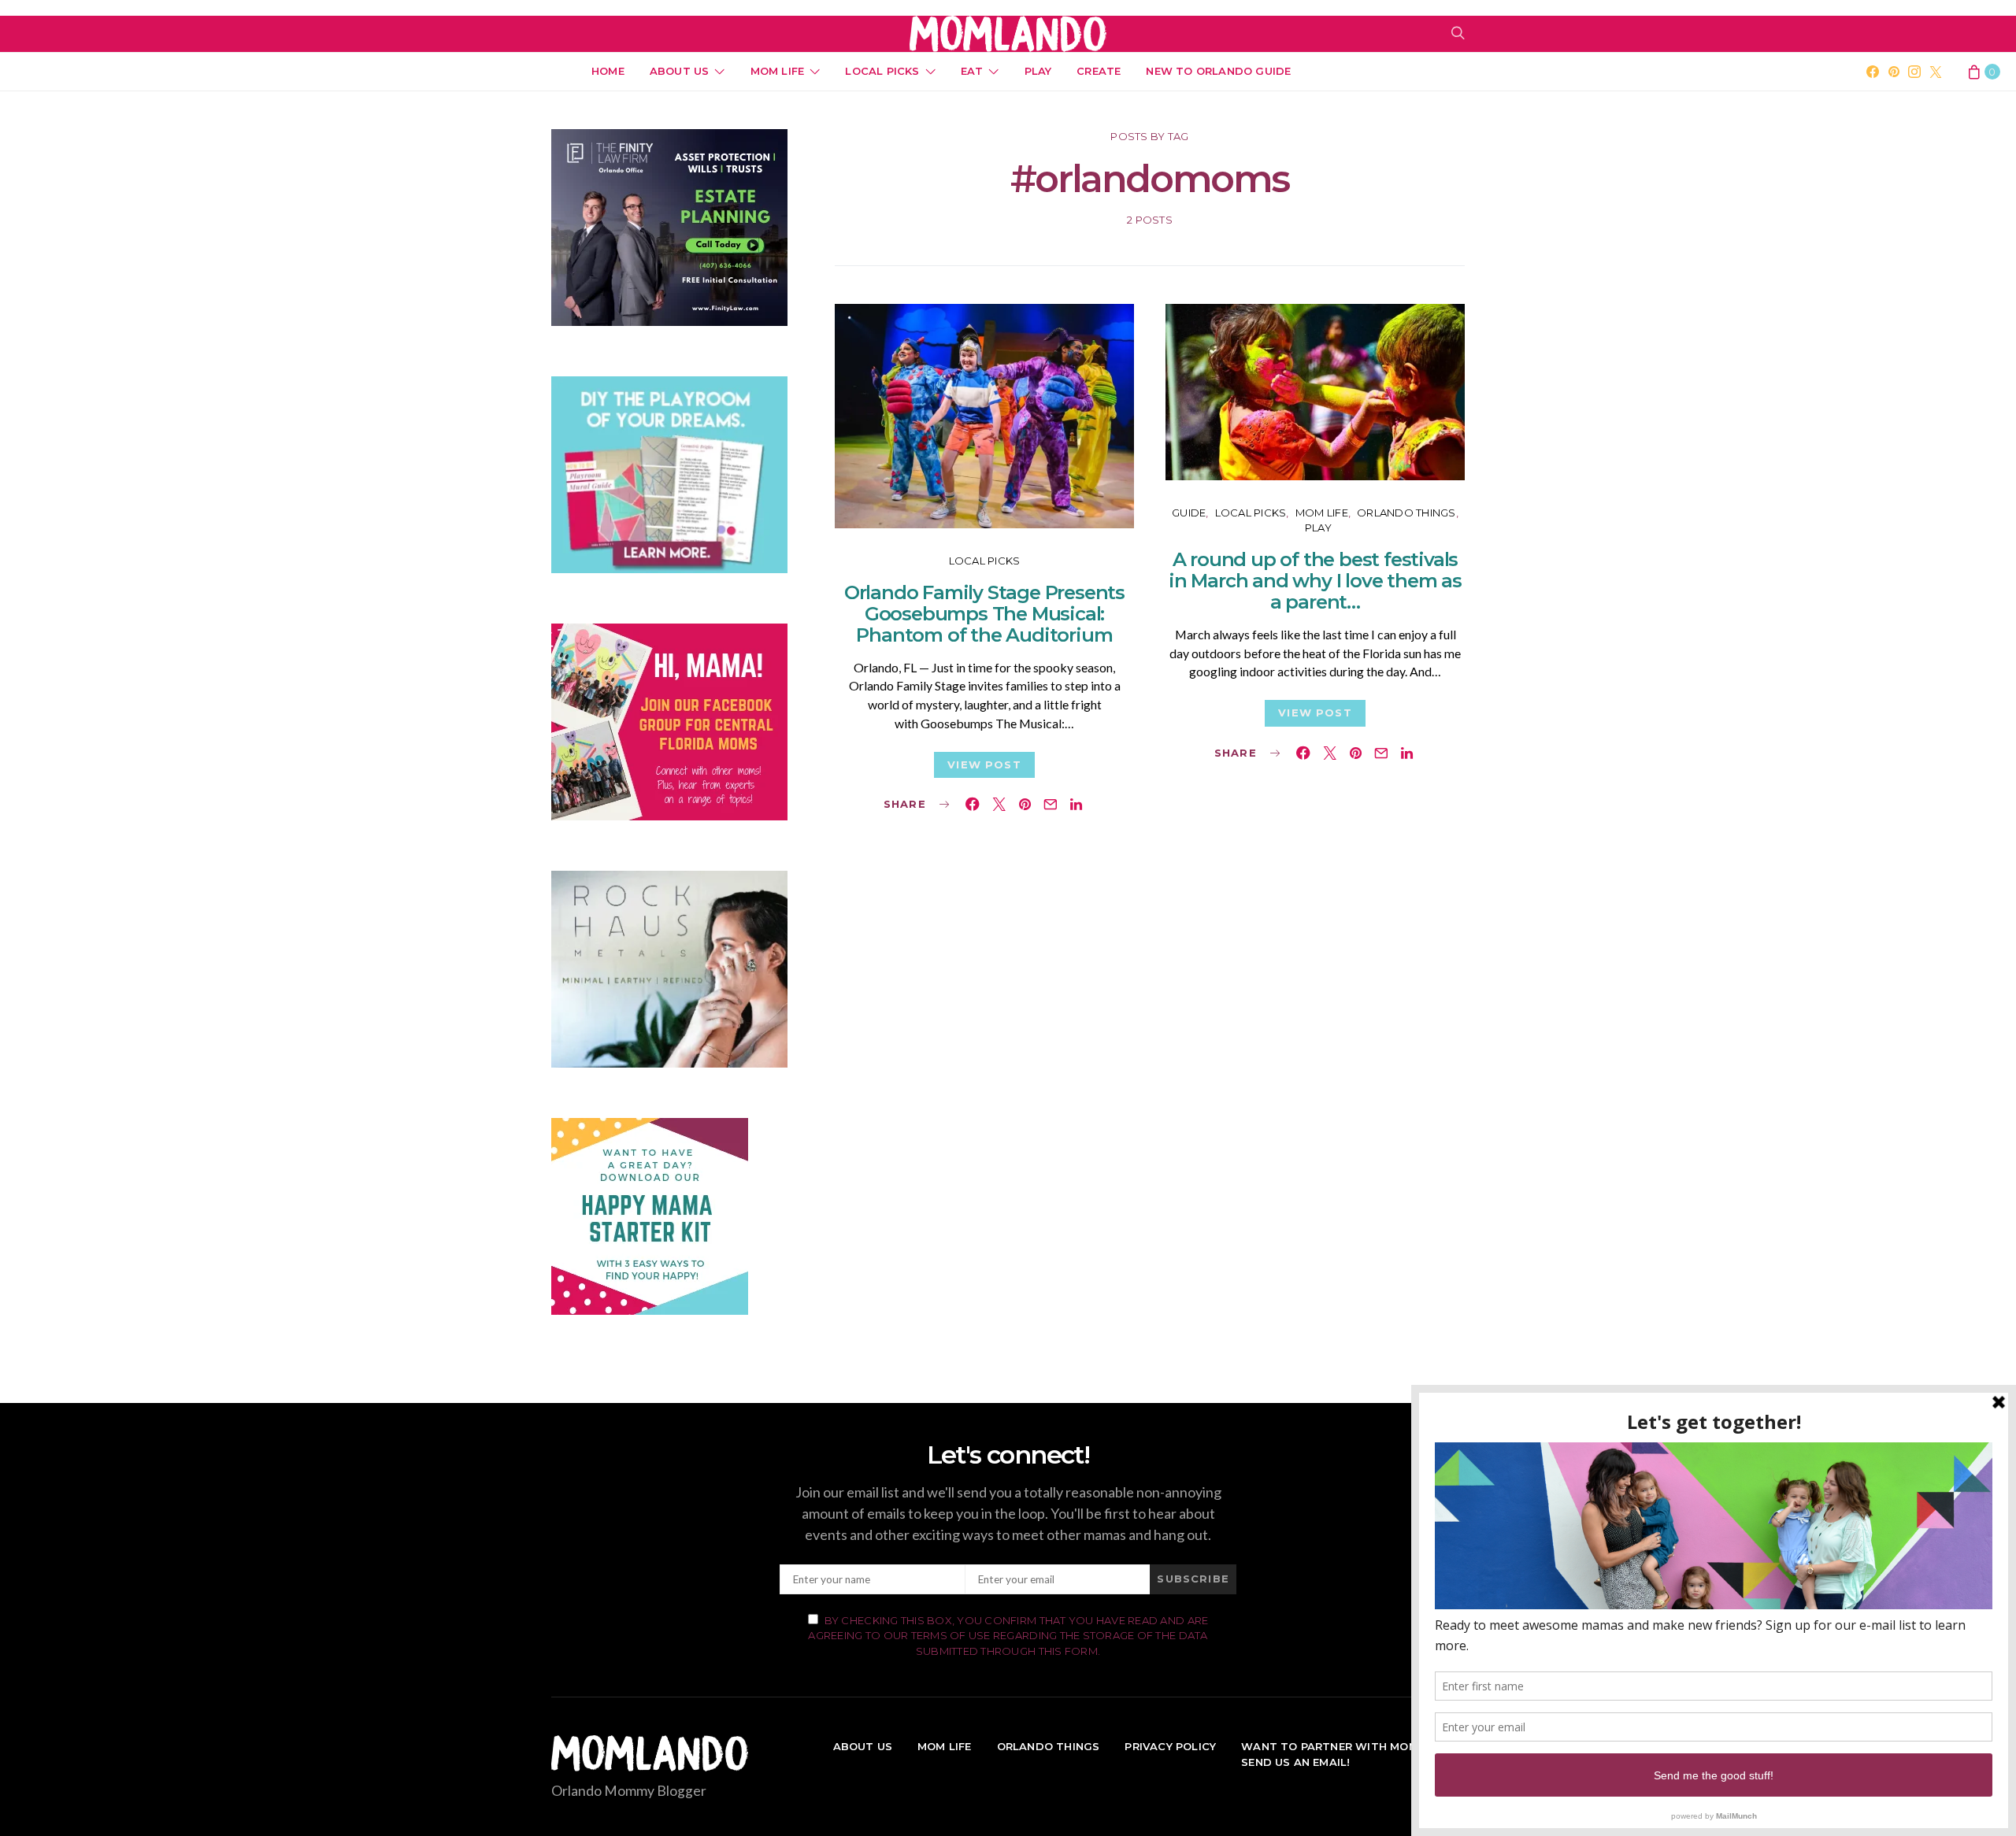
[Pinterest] (1894, 72)
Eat (972, 71)
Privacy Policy (1170, 1746)
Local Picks (882, 71)
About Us (680, 71)
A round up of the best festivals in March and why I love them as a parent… (1315, 581)
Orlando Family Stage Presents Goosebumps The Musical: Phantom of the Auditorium (984, 614)
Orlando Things (1406, 513)
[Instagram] (1914, 72)
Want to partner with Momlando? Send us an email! (1353, 1754)
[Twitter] (1936, 72)
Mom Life (778, 71)
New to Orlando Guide (1218, 71)
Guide (1189, 513)
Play (1038, 71)
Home (608, 71)
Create (1099, 71)
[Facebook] (1873, 72)
